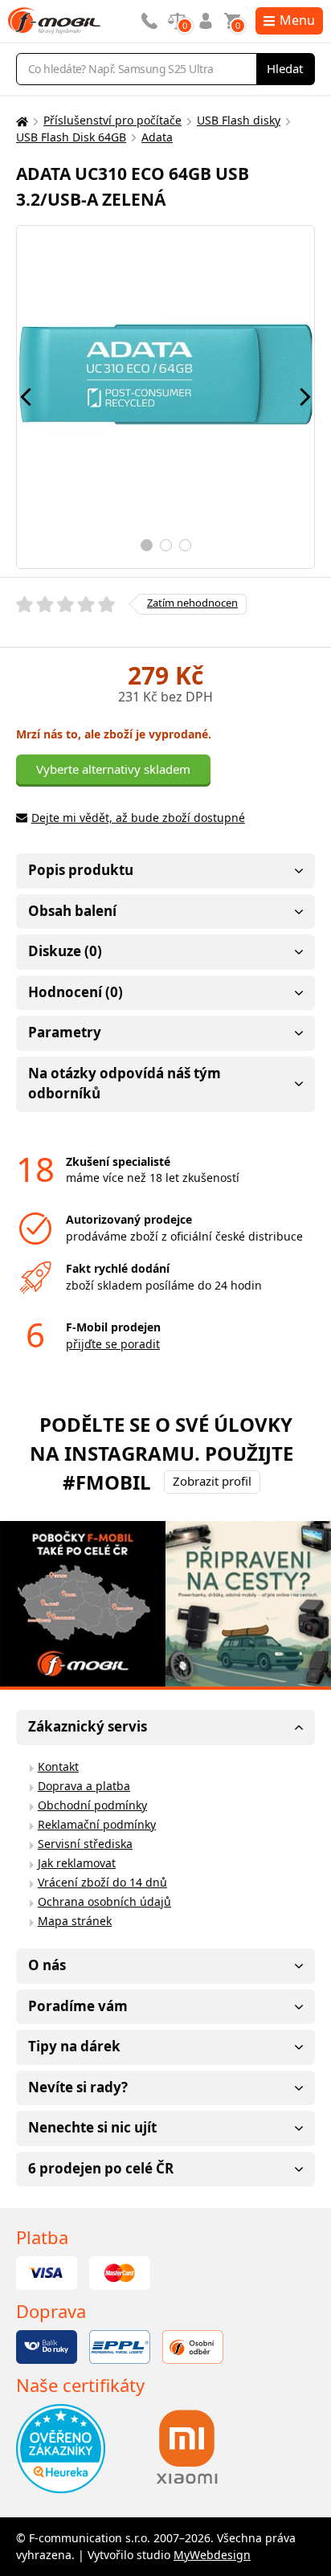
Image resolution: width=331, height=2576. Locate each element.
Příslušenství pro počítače (112, 120)
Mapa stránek (75, 1921)
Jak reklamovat (77, 1863)
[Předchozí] (26, 397)
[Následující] (305, 397)
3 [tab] (185, 545)
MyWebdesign (212, 2555)
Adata (157, 137)
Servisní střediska (85, 1844)
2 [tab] (166, 545)
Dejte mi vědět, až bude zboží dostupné (138, 818)
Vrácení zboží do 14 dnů (102, 1882)
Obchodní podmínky (92, 1805)
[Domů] (20, 121)
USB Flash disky (239, 120)
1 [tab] (147, 545)
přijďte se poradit (113, 1344)
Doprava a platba (84, 1786)
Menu (297, 20)
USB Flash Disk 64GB (71, 137)
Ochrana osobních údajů (104, 1901)
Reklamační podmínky (97, 1824)
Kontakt (58, 1766)
